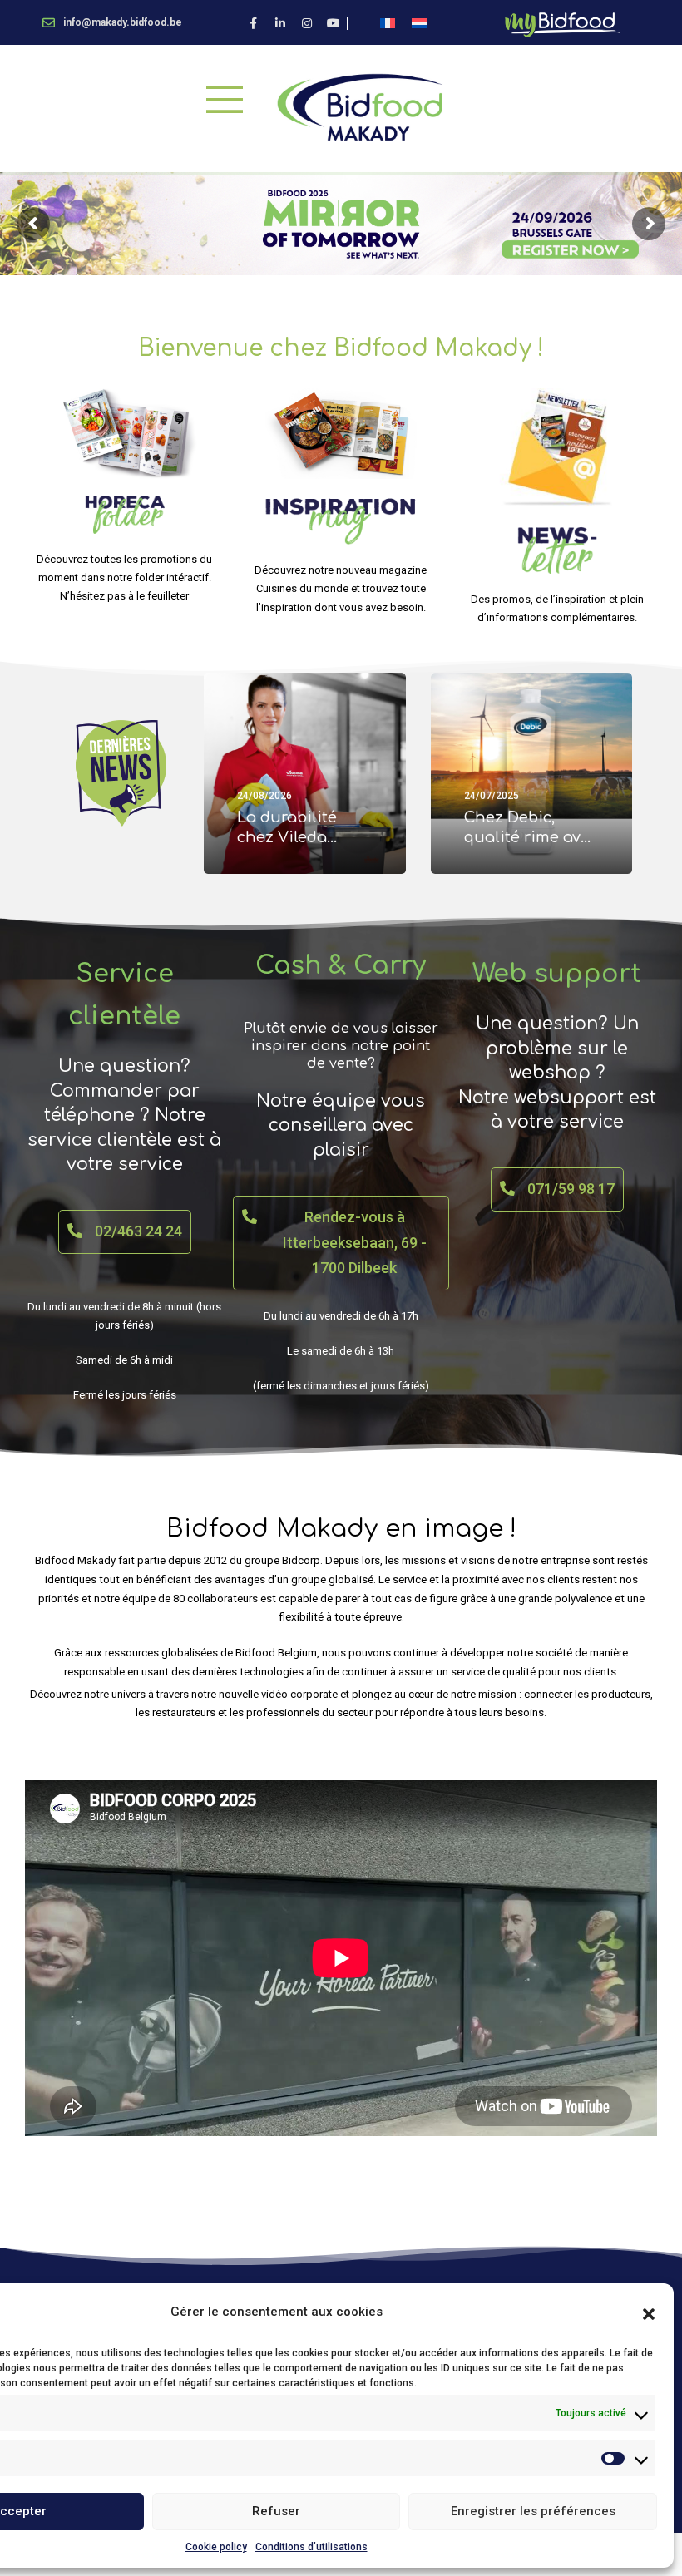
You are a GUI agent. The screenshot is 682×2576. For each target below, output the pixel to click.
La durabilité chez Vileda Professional (287, 838)
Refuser (276, 2511)
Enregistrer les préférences (533, 2511)
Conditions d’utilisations (311, 2547)
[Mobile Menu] (225, 99)
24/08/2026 (264, 796)
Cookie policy (216, 2547)
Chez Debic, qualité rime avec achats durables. (531, 838)
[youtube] (334, 23)
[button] (649, 2312)
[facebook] (254, 23)
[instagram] (307, 23)
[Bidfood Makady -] (360, 107)
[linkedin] (280, 23)
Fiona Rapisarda (292, 865)
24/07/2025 (492, 796)
